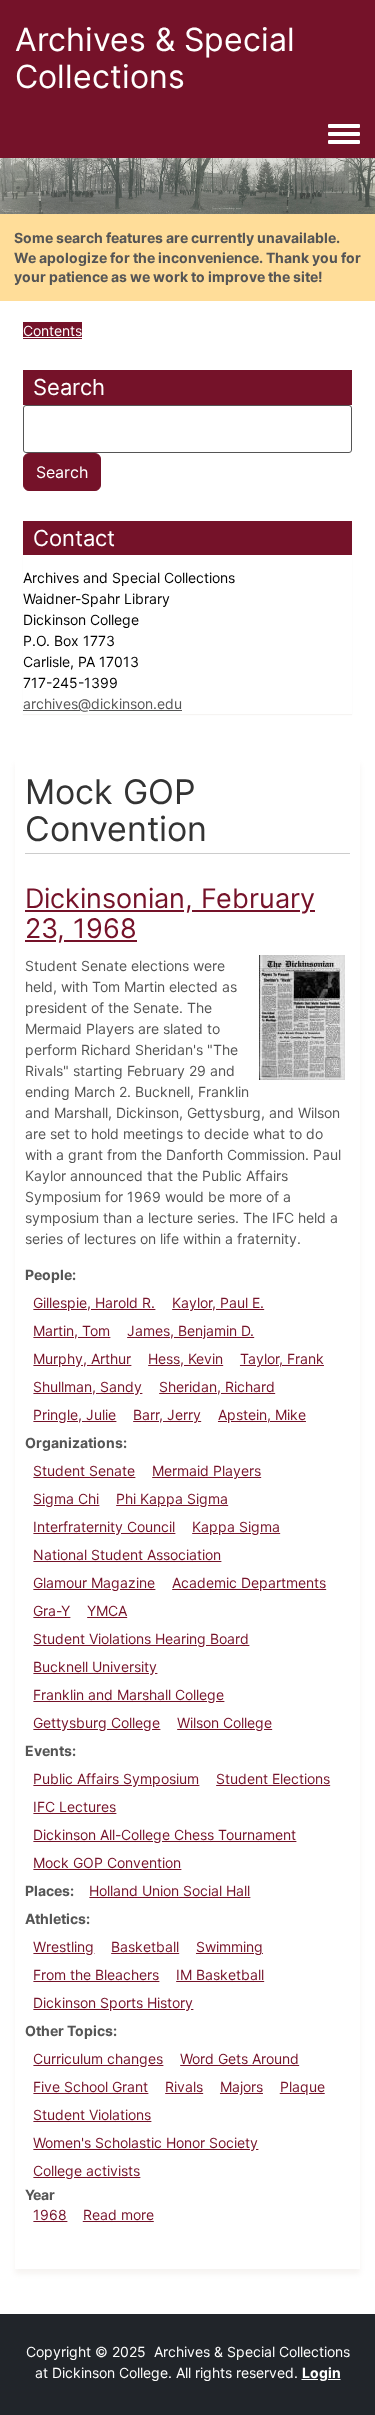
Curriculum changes (98, 2058)
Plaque (302, 2086)
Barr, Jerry (167, 1414)
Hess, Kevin (185, 1358)
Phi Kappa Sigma (172, 1498)
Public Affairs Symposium (116, 1778)
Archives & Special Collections (155, 58)
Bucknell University (95, 1666)
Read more (118, 2214)
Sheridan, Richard (217, 1386)
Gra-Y (51, 1610)
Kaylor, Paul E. (218, 1302)
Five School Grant (90, 2086)
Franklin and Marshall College (128, 1694)
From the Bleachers (96, 1974)
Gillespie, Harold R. (94, 1302)
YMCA (107, 1610)
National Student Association (127, 1554)
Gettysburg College (96, 1722)
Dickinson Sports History (113, 2002)
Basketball (145, 1946)
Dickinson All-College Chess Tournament (164, 1834)
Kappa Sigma (236, 1526)
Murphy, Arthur (82, 1358)
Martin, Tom (71, 1330)
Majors (241, 2086)
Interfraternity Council (104, 1526)
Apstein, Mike (262, 1414)
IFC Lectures (74, 1806)
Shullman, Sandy (87, 1386)
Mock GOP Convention (107, 1862)
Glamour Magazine (94, 1582)
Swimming (229, 1946)
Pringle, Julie (74, 1414)
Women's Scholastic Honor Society (145, 2142)
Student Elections (273, 1778)
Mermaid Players (206, 1470)
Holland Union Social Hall (169, 1890)
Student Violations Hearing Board (141, 1638)
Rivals (184, 2086)
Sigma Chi (66, 1498)
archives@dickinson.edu (102, 703)
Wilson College (224, 1722)
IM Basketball (220, 1974)
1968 (50, 2214)
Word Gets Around (239, 2058)
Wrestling (63, 1946)
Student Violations (92, 2114)
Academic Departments (249, 1582)
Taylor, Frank (282, 1358)
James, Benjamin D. (190, 1330)
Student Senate (84, 1470)
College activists (86, 2170)
